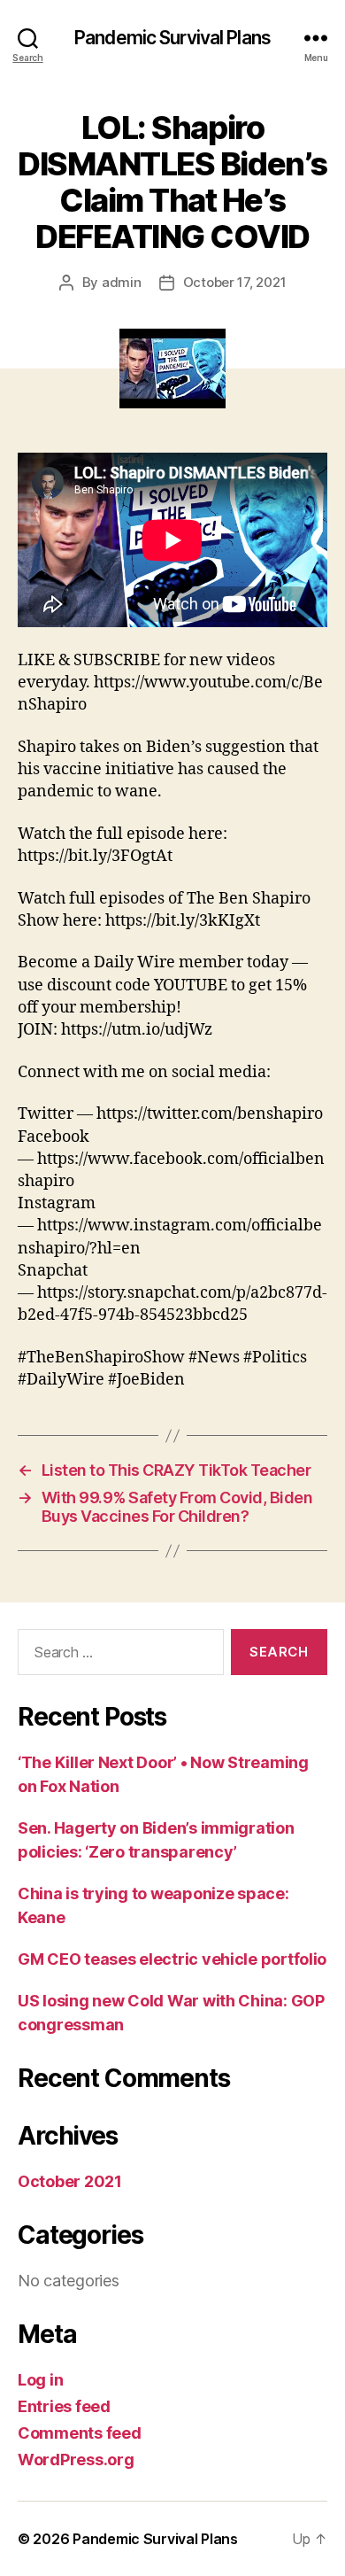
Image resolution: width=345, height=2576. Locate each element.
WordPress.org (76, 2460)
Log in (40, 2380)
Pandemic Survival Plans (172, 38)
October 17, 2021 (235, 282)
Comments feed (80, 2433)
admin (122, 282)
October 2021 (70, 2181)
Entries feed (64, 2406)
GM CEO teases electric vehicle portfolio (172, 1959)
